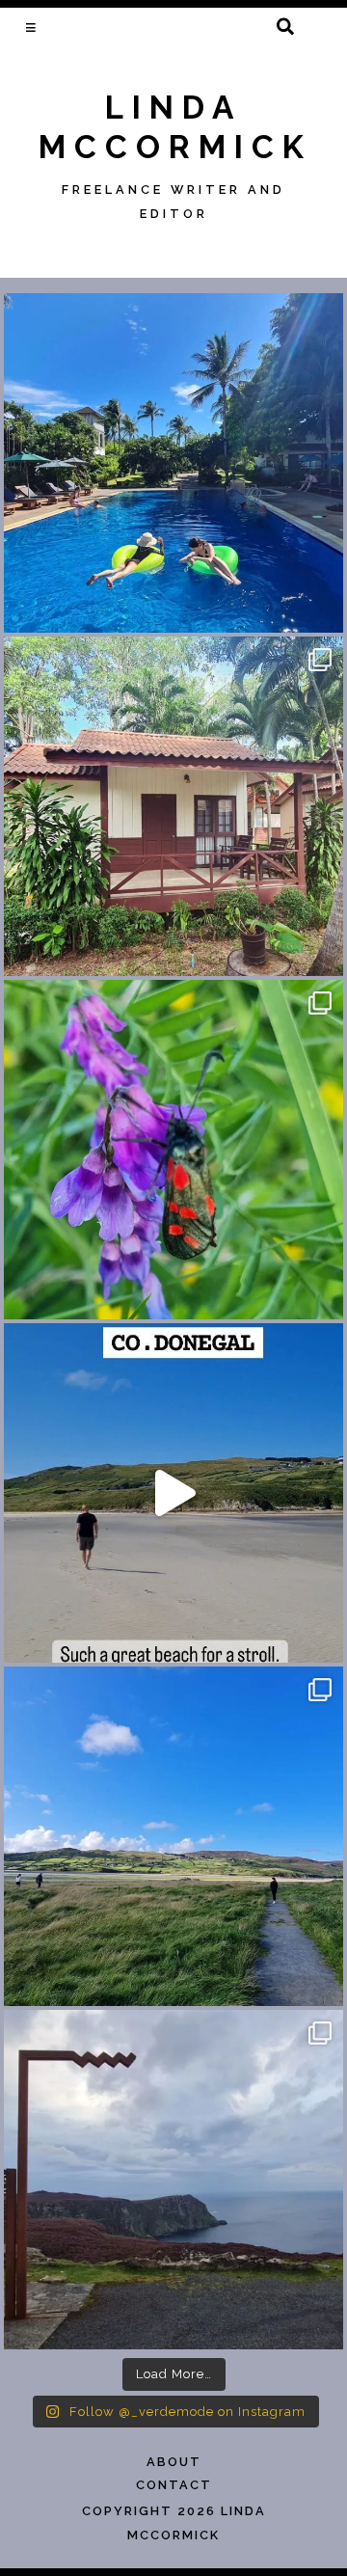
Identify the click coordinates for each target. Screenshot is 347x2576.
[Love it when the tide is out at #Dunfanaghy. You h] (173, 1836)
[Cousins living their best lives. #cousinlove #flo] (173, 463)
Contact (174, 2485)
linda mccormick (175, 127)
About (174, 2462)
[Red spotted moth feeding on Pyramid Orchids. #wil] (173, 1150)
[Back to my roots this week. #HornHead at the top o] (173, 2180)
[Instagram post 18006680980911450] (173, 1493)
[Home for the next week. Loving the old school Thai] (173, 806)
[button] (32, 27)
